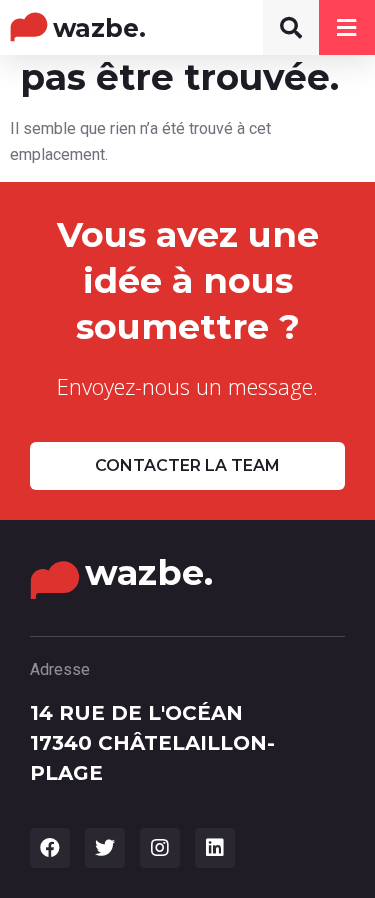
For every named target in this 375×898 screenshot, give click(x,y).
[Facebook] (50, 848)
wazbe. (99, 28)
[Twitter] (105, 848)
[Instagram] (160, 848)
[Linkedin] (215, 848)
